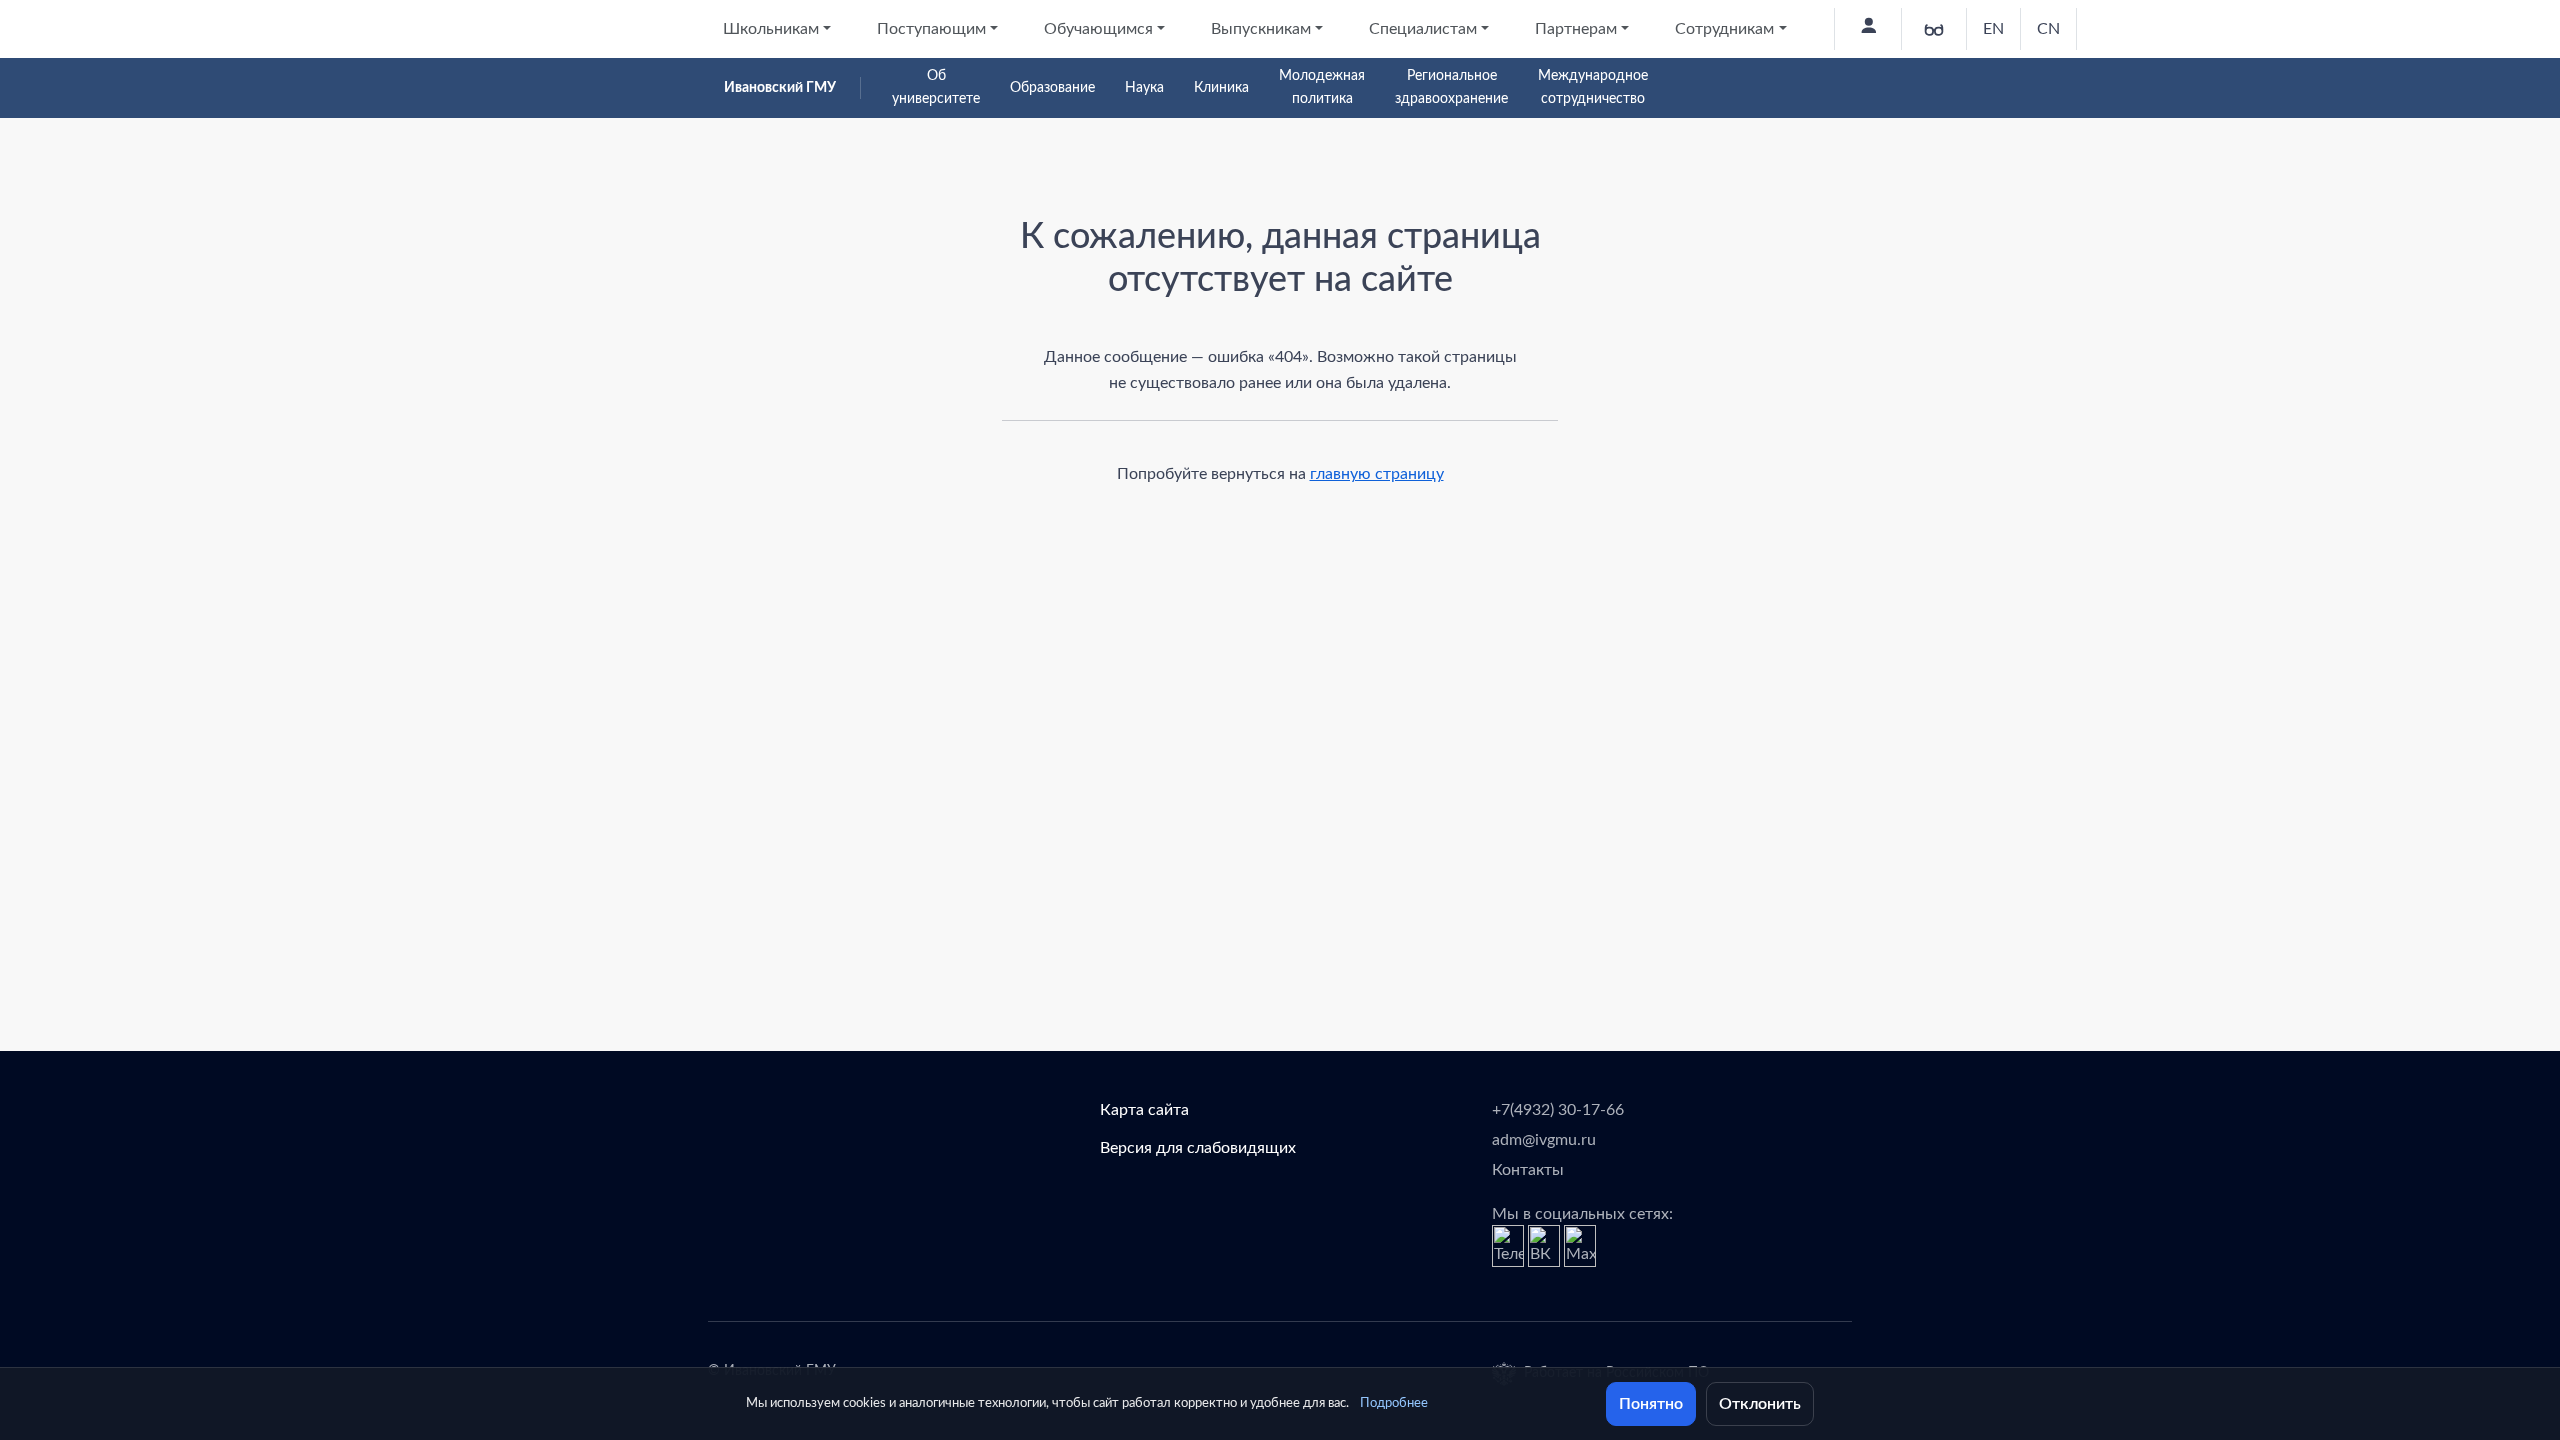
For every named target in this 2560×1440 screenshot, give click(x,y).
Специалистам (1423, 29)
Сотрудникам (1724, 29)
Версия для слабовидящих (1198, 1148)
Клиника (1221, 88)
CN (2048, 29)
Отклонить (1760, 1404)
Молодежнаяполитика (1322, 87)
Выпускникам (1261, 29)
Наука (1144, 88)
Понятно (1651, 1404)
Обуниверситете (936, 87)
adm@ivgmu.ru (1544, 1140)
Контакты (1528, 1170)
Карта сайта (1144, 1110)
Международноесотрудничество (1593, 87)
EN (1993, 29)
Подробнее (1394, 1403)
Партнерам (1576, 29)
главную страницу (1377, 474)
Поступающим (931, 29)
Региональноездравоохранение (1451, 87)
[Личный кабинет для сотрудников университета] (1867, 29)
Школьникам (771, 29)
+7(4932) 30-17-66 (1558, 1110)
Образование (1052, 88)
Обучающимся (1098, 29)
